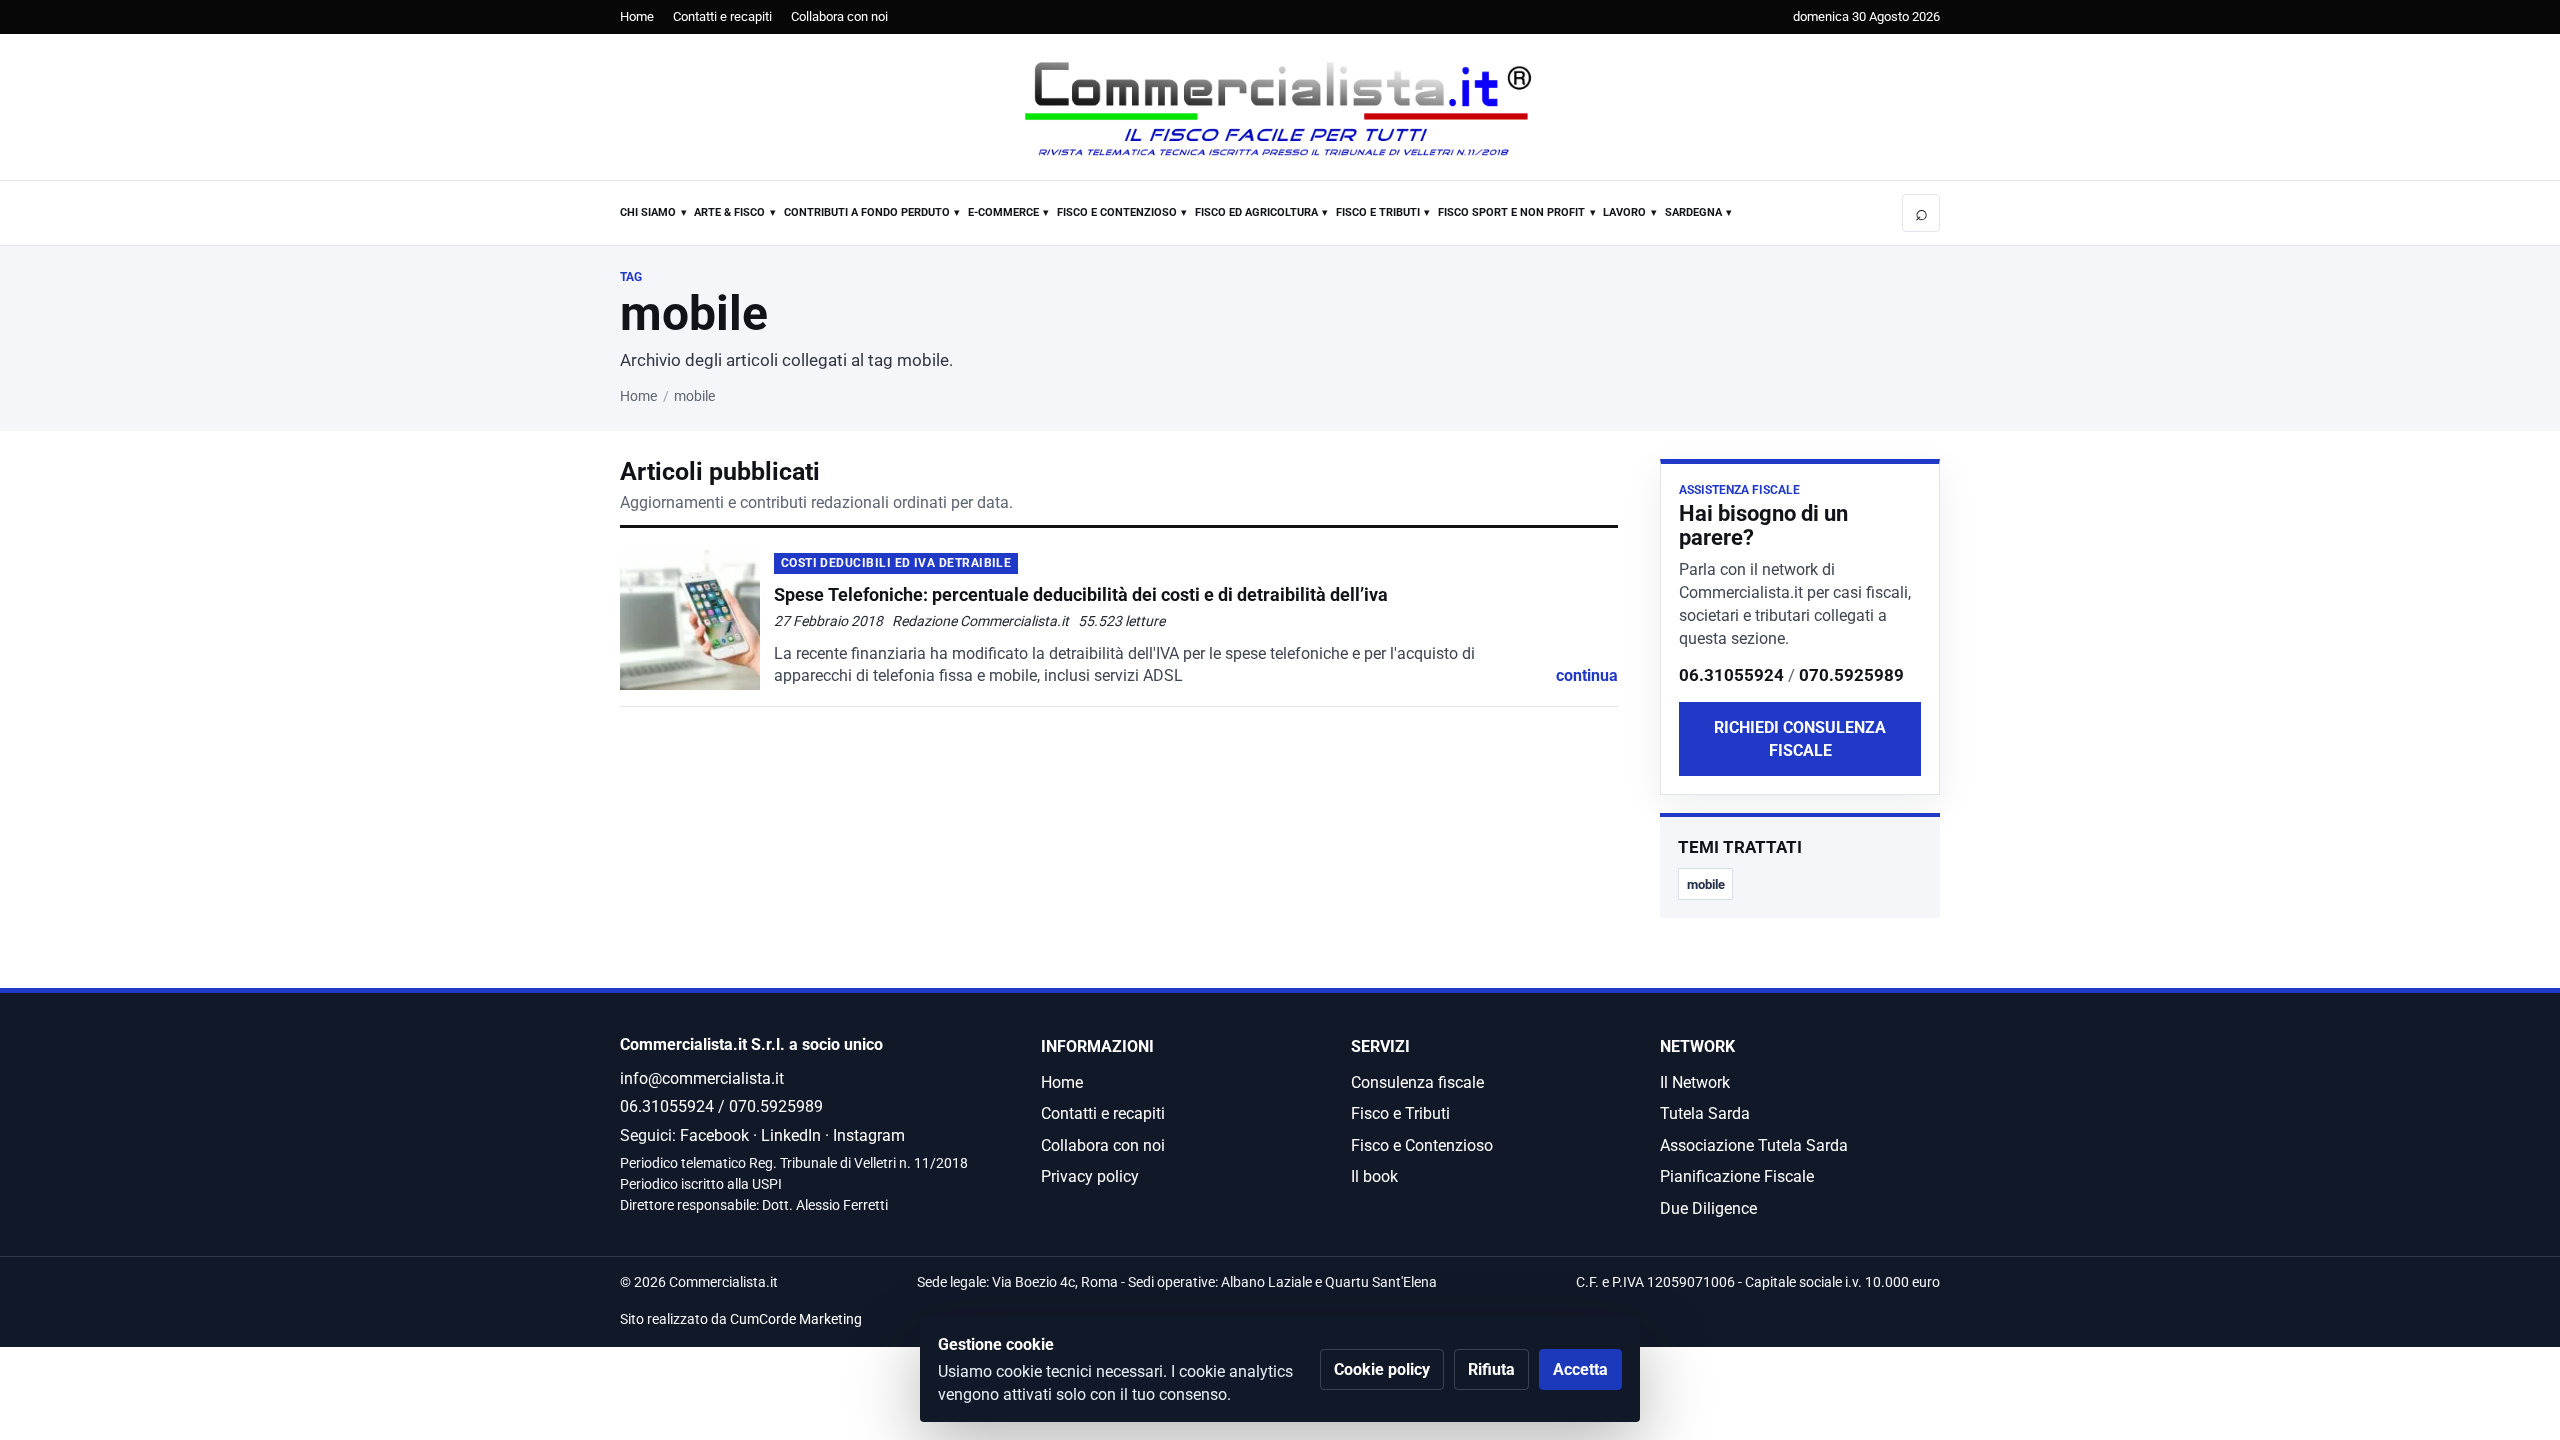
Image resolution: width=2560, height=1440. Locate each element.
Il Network (1695, 1082)
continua (1587, 675)
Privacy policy (1090, 1176)
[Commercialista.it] (1280, 109)
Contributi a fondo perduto (867, 212)
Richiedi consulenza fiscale (1800, 739)
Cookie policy (1382, 1369)
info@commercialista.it (702, 1078)
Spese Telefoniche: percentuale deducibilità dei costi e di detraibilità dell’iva (1081, 594)
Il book (1374, 1176)
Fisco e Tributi (1378, 212)
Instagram (869, 1135)
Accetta (1580, 1369)
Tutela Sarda (1705, 1113)
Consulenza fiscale (1417, 1082)
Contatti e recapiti (722, 16)
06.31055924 (1731, 675)
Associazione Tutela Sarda (1754, 1145)
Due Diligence (1708, 1208)
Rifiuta (1491, 1369)
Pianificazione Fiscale (1737, 1176)
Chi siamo (648, 212)
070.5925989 (1851, 675)
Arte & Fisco (729, 212)
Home (637, 16)
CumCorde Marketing (796, 1319)
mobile (1706, 884)
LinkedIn (791, 1135)
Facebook (714, 1135)
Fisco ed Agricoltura (1256, 212)
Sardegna (1693, 212)
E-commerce (1003, 212)
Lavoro (1624, 212)
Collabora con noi (839, 16)
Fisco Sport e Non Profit (1511, 212)
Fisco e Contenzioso (1117, 212)
